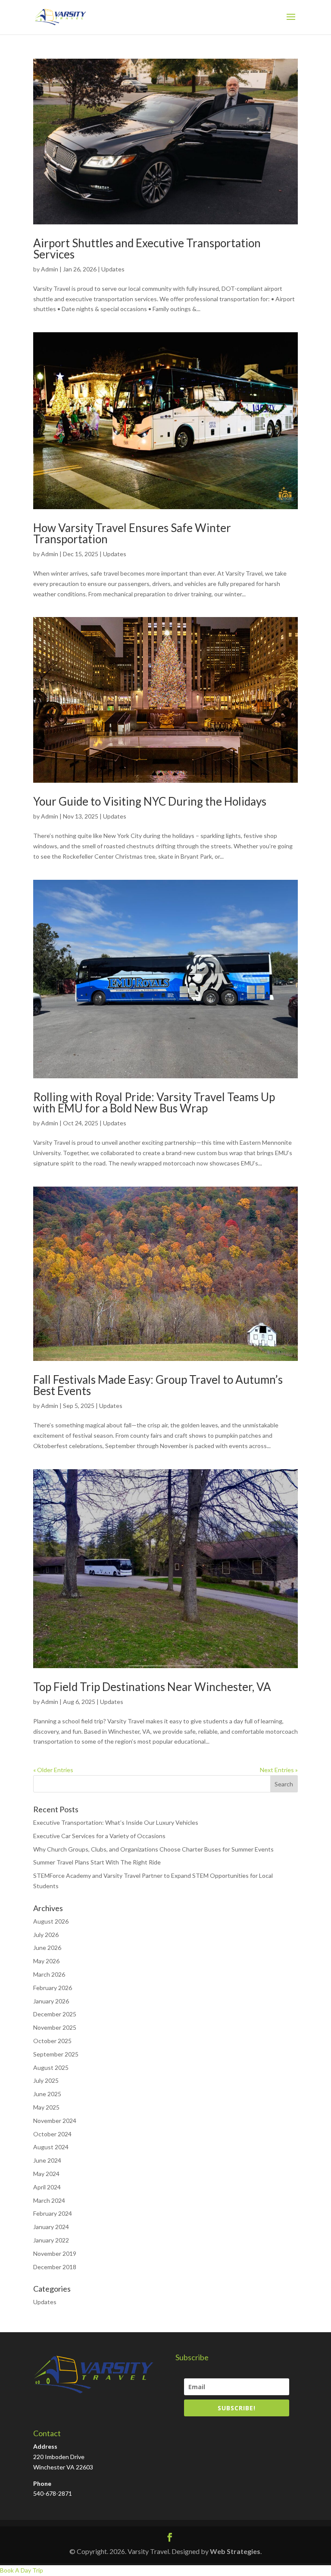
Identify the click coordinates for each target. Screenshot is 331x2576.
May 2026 (46, 1961)
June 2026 (47, 1948)
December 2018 (55, 2267)
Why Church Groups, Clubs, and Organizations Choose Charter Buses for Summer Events (153, 1849)
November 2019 (55, 2253)
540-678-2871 (53, 2493)
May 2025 (46, 2107)
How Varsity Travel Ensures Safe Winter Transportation (132, 533)
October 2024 (52, 2134)
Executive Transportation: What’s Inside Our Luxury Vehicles (116, 1822)
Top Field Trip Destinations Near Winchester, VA (152, 1687)
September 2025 (56, 2054)
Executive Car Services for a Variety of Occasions (99, 1836)
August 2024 (51, 2147)
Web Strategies (235, 2551)
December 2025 (55, 2014)
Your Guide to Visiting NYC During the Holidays (150, 801)
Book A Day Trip (22, 2570)
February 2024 (53, 2213)
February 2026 (53, 1988)
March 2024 (49, 2200)
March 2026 (49, 1974)
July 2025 (46, 2080)
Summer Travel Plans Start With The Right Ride (97, 1862)
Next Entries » (279, 1770)
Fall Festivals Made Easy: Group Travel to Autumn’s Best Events (158, 1385)
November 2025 (55, 2027)
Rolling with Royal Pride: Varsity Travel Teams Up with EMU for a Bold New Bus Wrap (154, 1102)
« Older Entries (53, 1770)
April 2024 (47, 2187)
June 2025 (47, 2094)
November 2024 (55, 2121)
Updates (113, 269)
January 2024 (51, 2227)
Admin (50, 269)
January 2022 (51, 2240)
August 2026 (51, 1921)
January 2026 (51, 2001)
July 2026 (46, 1935)
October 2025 (52, 2041)
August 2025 (51, 2067)
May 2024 (46, 2174)
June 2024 (47, 2160)
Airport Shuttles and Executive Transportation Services (147, 249)
